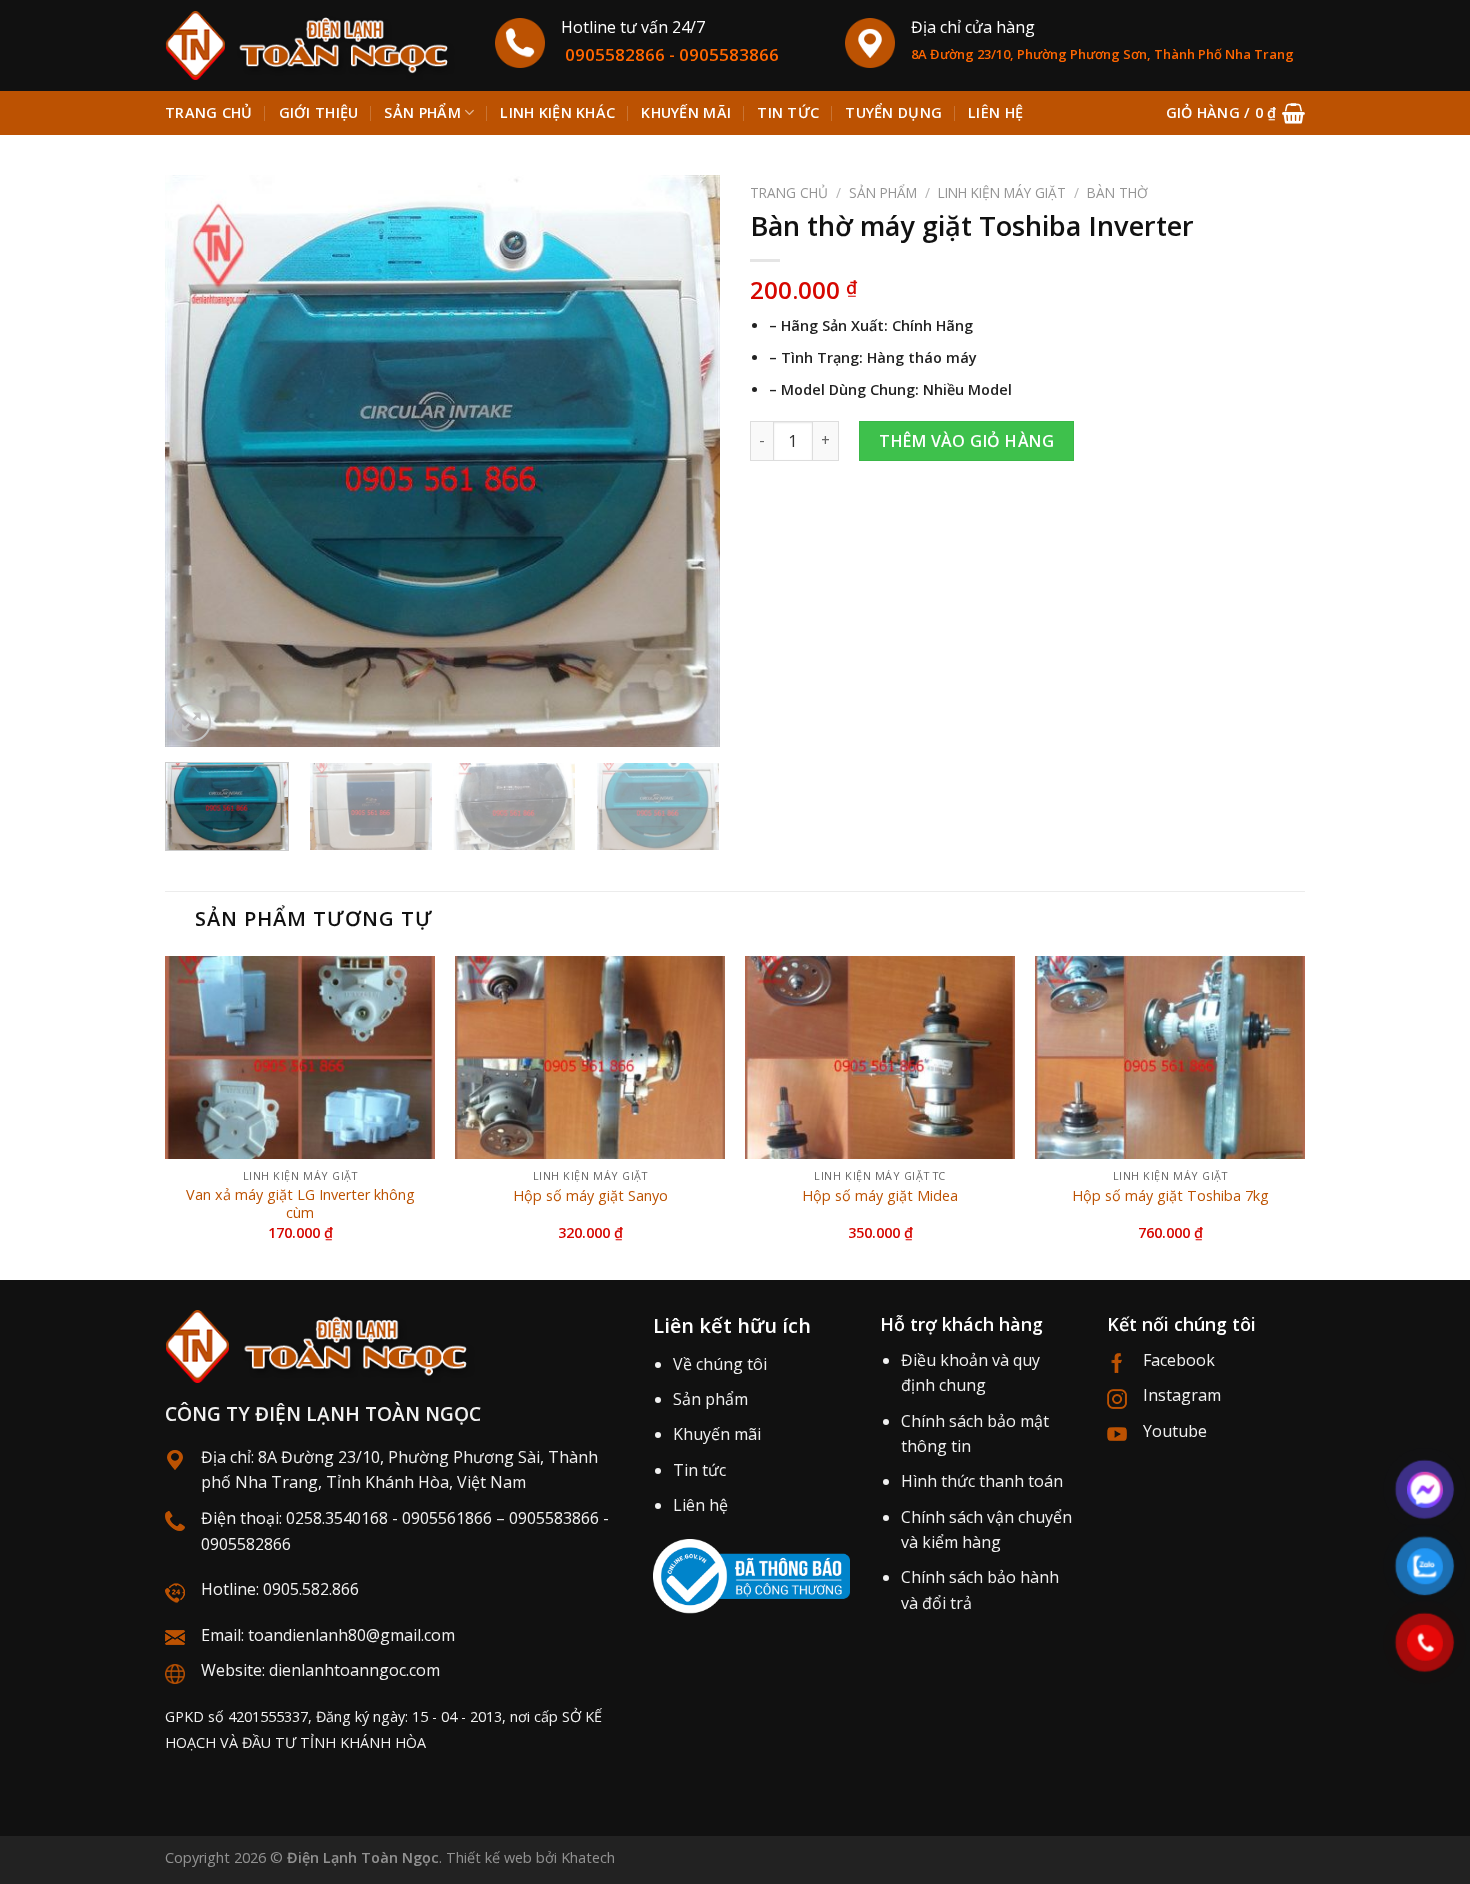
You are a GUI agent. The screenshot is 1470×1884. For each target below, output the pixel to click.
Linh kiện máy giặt (1002, 192)
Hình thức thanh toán (982, 1481)
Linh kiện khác (557, 112)
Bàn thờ (1117, 192)
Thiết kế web (489, 1857)
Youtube (1175, 1431)
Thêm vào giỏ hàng (966, 441)
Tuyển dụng (893, 112)
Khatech (588, 1857)
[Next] (684, 461)
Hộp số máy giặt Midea (880, 1196)
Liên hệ (995, 112)
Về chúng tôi (720, 1364)
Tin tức (788, 112)
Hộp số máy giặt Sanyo (590, 1196)
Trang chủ (209, 112)
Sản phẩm (422, 112)
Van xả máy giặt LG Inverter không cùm (300, 1204)
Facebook (1179, 1360)
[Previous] (201, 461)
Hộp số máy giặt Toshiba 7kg (1170, 1196)
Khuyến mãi (686, 112)
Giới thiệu (319, 112)
